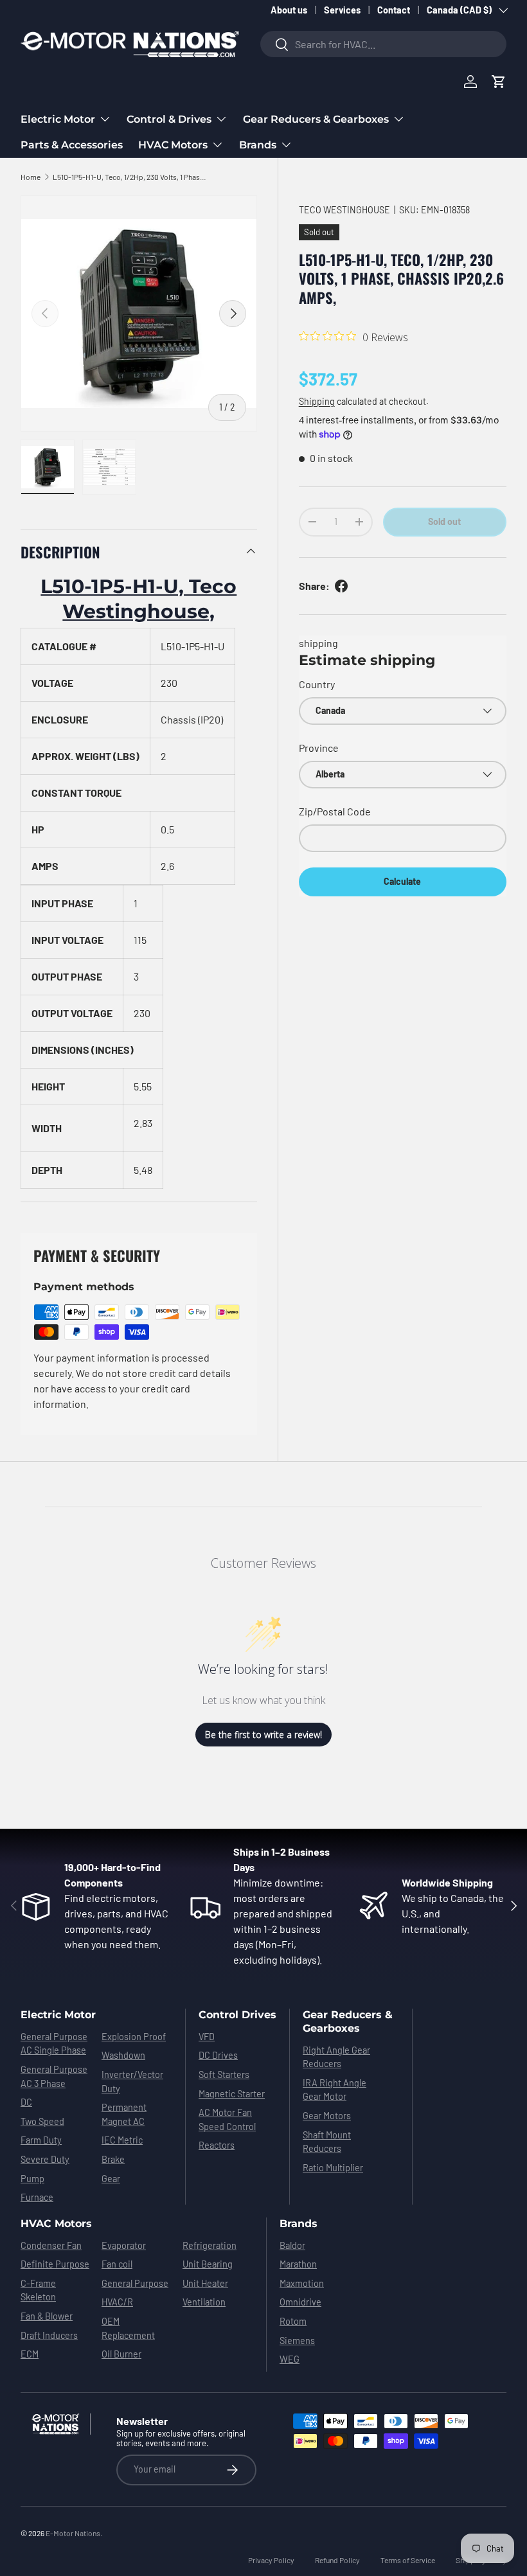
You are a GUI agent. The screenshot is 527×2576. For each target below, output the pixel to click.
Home (31, 177)
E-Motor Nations (73, 2533)
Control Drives (237, 2015)
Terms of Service (408, 2560)
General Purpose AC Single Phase (54, 2044)
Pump (32, 2179)
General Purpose (135, 2283)
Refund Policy (337, 2560)
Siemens (297, 2341)
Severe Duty (45, 2159)
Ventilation (204, 2302)
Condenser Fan (51, 2245)
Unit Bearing (208, 2264)
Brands (299, 2224)
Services (342, 10)
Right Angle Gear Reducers (336, 2057)
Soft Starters (224, 2074)
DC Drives (218, 2055)
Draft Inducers (49, 2335)
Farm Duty (41, 2140)
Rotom (293, 2321)
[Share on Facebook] (341, 586)
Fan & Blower (47, 2316)
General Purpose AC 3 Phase (54, 2076)
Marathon (298, 2264)
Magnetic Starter (232, 2094)
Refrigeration (210, 2245)
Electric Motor (58, 2015)
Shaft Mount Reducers (327, 2142)
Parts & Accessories (72, 145)
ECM (30, 2354)
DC (26, 2102)
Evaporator (124, 2245)
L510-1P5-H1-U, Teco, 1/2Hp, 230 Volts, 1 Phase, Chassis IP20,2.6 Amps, (130, 177)
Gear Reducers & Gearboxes (348, 2021)
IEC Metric (122, 2140)
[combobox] (383, 44)
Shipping (317, 401)
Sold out (444, 521)
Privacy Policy (271, 2560)
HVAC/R (117, 2302)
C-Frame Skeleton (38, 2290)
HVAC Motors (56, 2224)
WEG (290, 2359)
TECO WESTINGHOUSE (344, 210)
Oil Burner (121, 2354)
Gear (111, 2179)
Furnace (37, 2197)
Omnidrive (300, 2302)
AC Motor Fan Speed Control (227, 2119)
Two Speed (42, 2121)
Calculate (402, 881)
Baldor (292, 2245)
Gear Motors (327, 2116)
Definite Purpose (55, 2264)
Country (317, 684)
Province (319, 748)
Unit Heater (205, 2283)
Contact (394, 10)
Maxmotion (302, 2283)
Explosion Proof (134, 2037)
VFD (207, 2037)
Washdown (123, 2055)
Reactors (217, 2145)
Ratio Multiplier (333, 2168)
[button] (499, 82)
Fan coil (117, 2264)
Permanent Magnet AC (124, 2114)
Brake (113, 2159)
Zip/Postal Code (335, 811)
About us (289, 10)
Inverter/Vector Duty (132, 2082)
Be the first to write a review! (263, 1735)
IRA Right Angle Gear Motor (335, 2090)
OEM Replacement (128, 2328)
